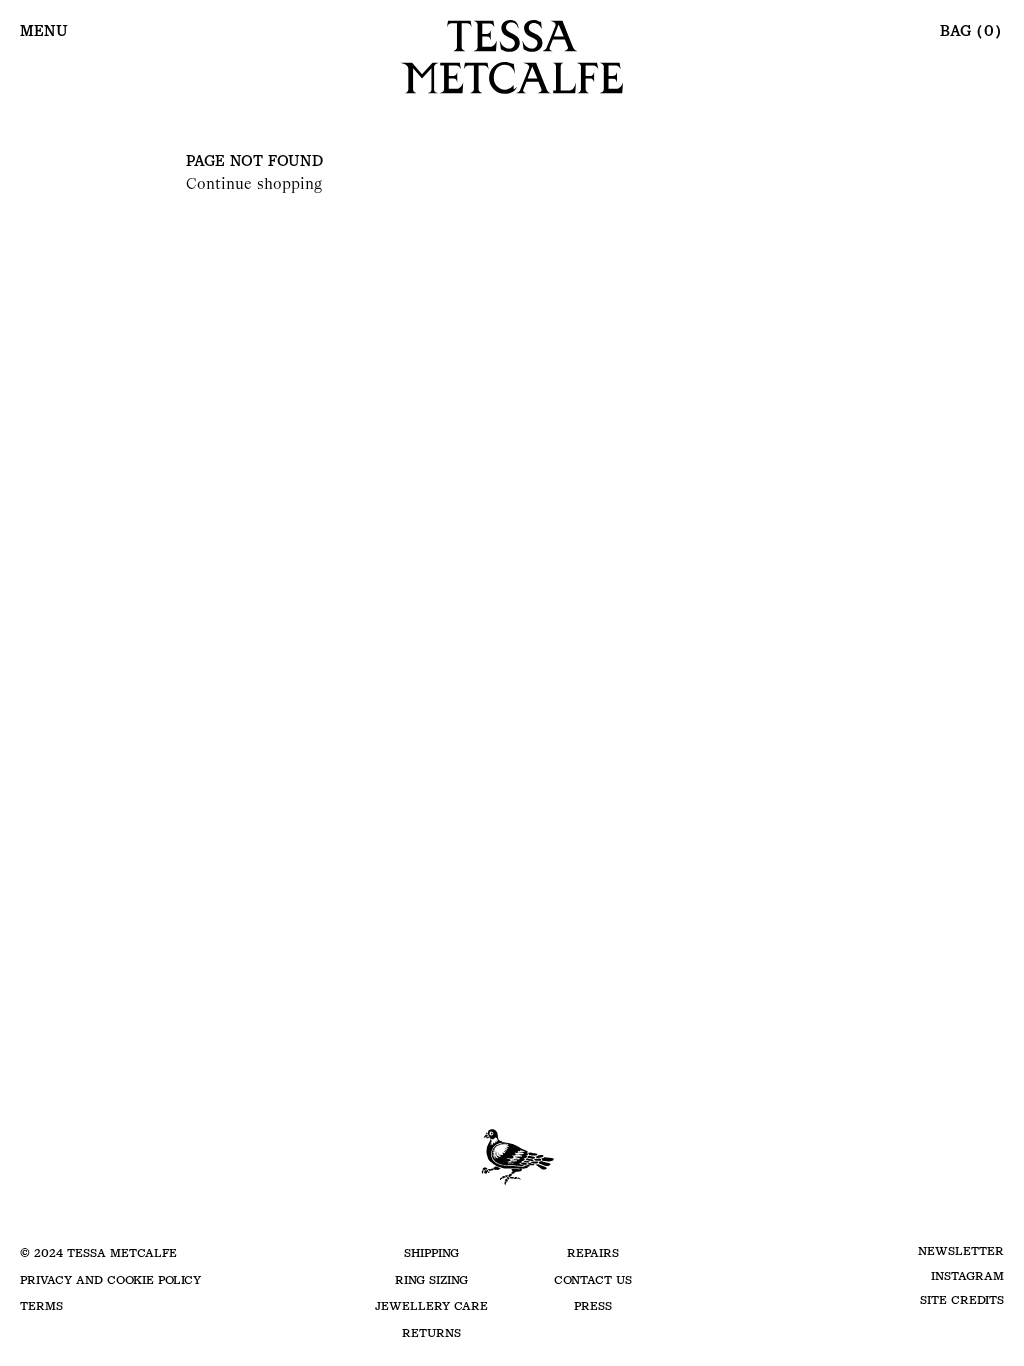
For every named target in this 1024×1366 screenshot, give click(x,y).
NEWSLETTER (961, 1251)
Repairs (593, 1253)
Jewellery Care (431, 1306)
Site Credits (962, 1300)
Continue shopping (254, 184)
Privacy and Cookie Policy (110, 1280)
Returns (431, 1333)
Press (593, 1306)
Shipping (431, 1253)
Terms (41, 1306)
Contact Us (593, 1280)
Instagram (967, 1276)
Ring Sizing (431, 1280)
